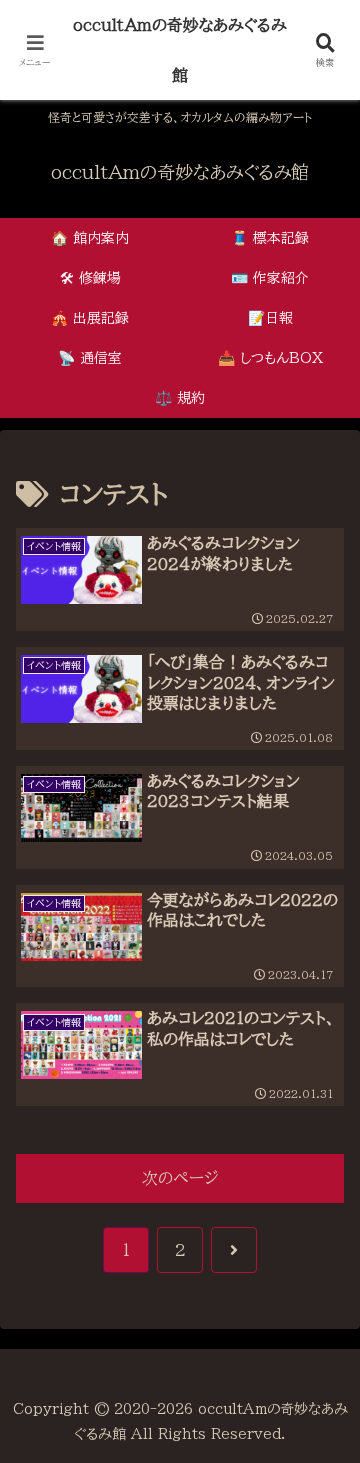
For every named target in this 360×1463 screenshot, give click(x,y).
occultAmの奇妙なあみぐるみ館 (180, 50)
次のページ (180, 1178)
